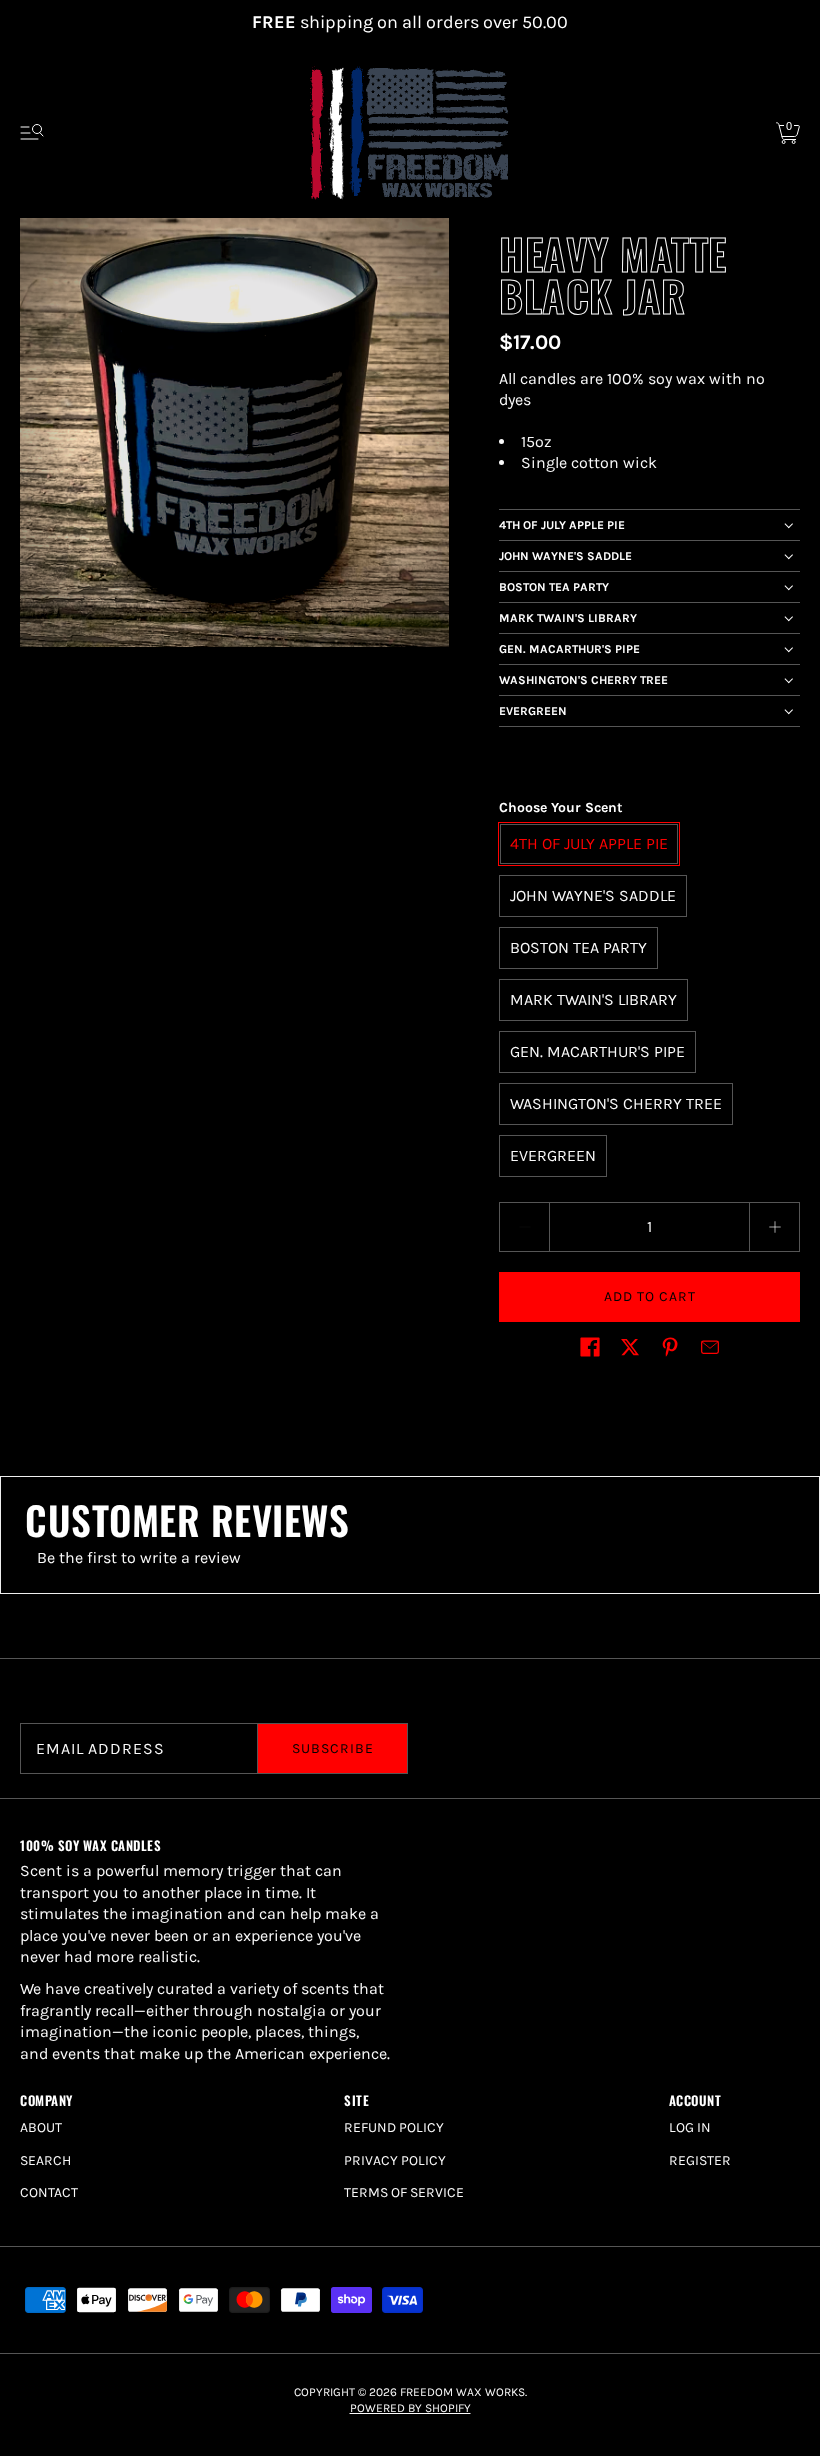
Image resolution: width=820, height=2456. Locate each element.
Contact (49, 2192)
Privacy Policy (395, 2160)
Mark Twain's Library (568, 618)
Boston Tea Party (554, 587)
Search (45, 2160)
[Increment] (775, 1227)
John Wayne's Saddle (565, 556)
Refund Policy (394, 2127)
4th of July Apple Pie (562, 525)
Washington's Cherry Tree (583, 680)
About (41, 2127)
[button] (590, 1347)
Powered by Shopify (410, 2408)
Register (700, 2160)
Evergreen (533, 711)
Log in (690, 2127)
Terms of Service (404, 2192)
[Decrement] (524, 1227)
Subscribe (333, 1748)
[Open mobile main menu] (32, 133)
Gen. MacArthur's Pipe (569, 649)
